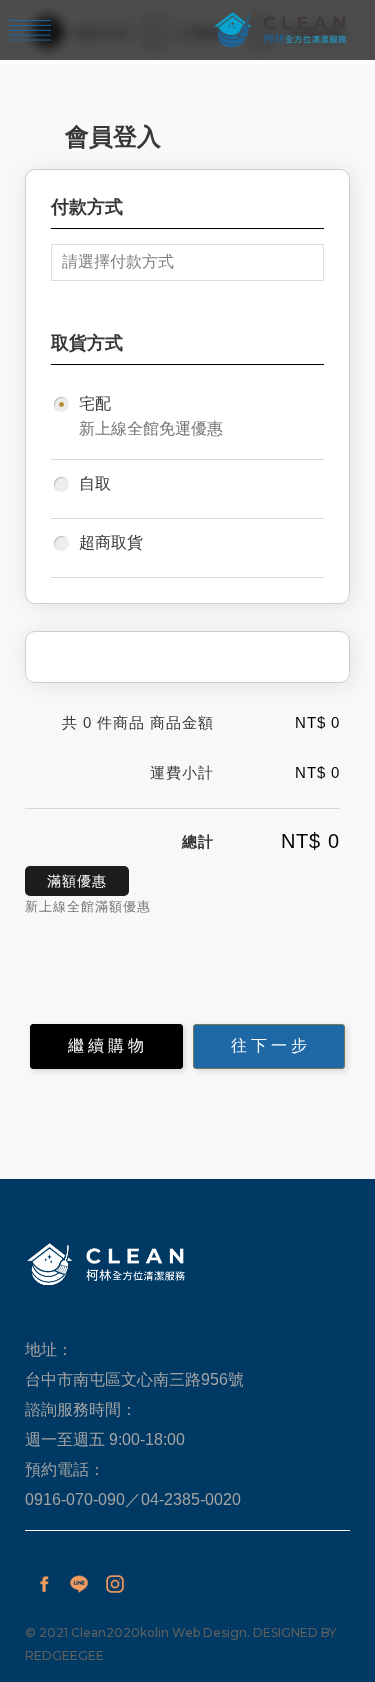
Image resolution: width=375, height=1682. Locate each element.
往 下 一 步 (269, 1045)
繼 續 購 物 (106, 1045)
